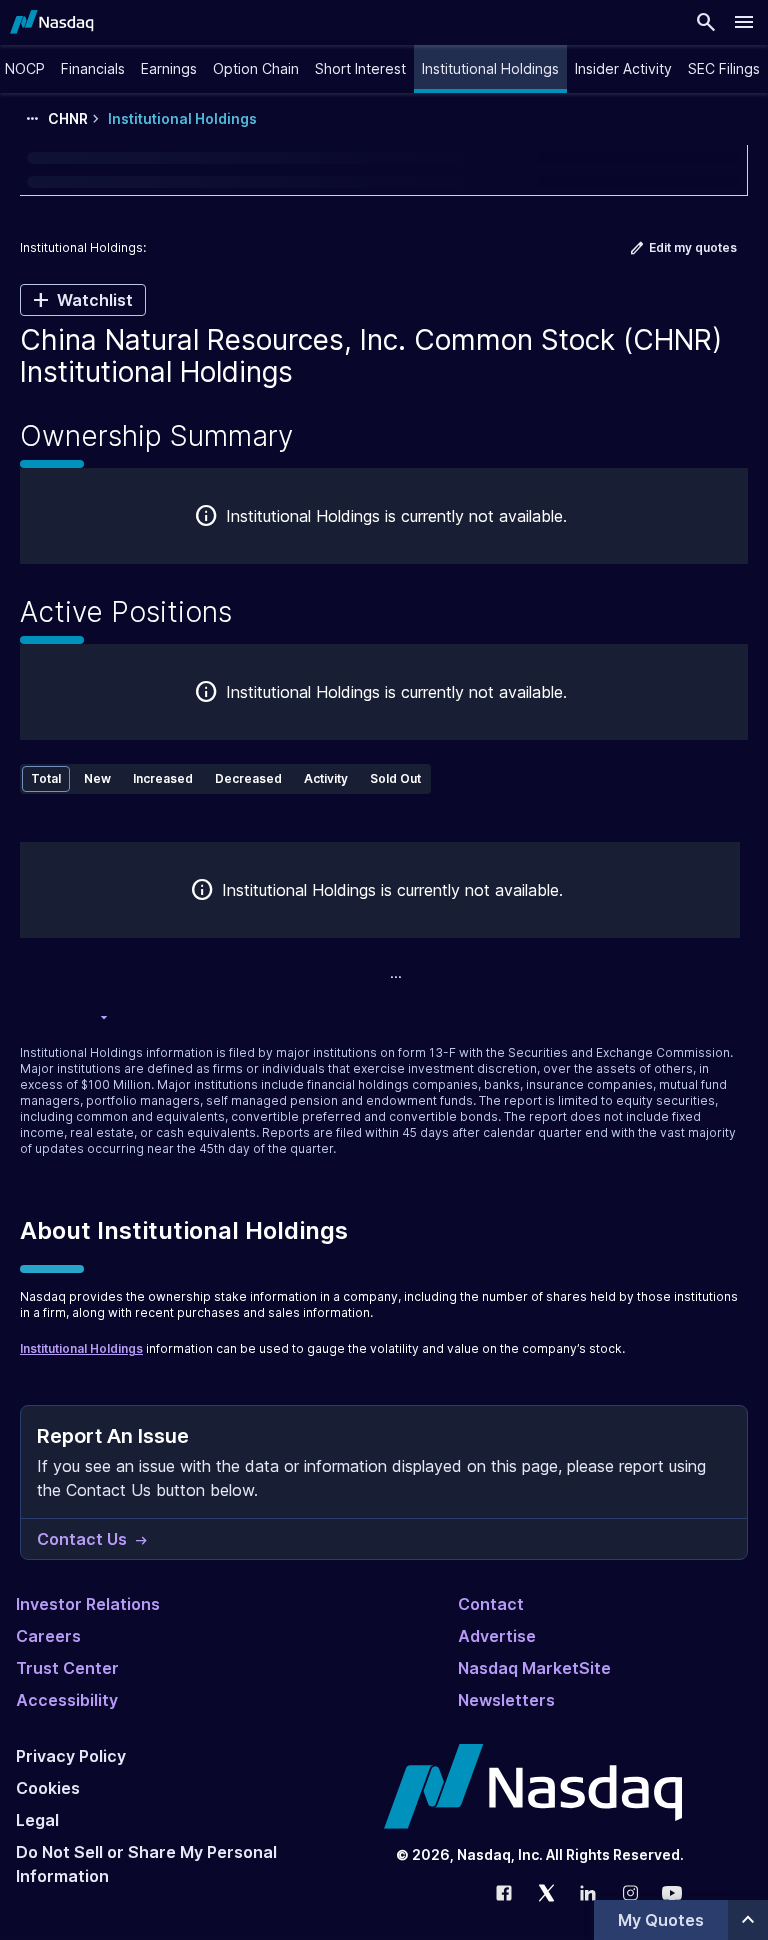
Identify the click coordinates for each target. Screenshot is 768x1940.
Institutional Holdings (81, 1348)
